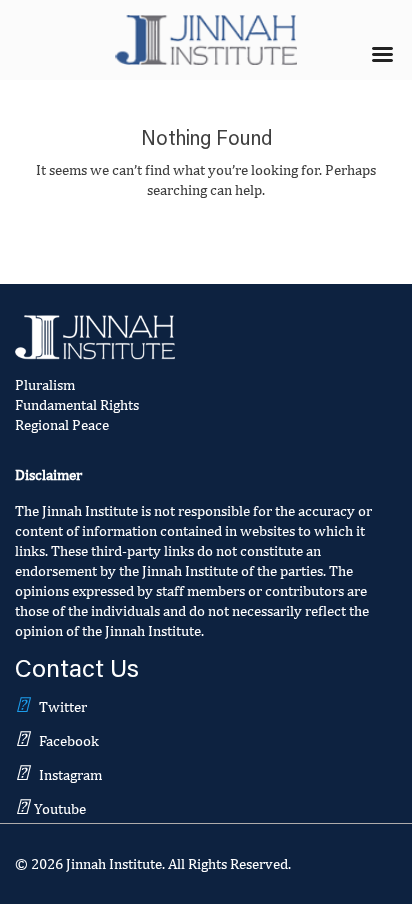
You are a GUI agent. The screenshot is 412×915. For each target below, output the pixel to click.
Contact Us (77, 671)
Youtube (60, 808)
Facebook (69, 740)
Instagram (70, 774)
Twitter (63, 706)
